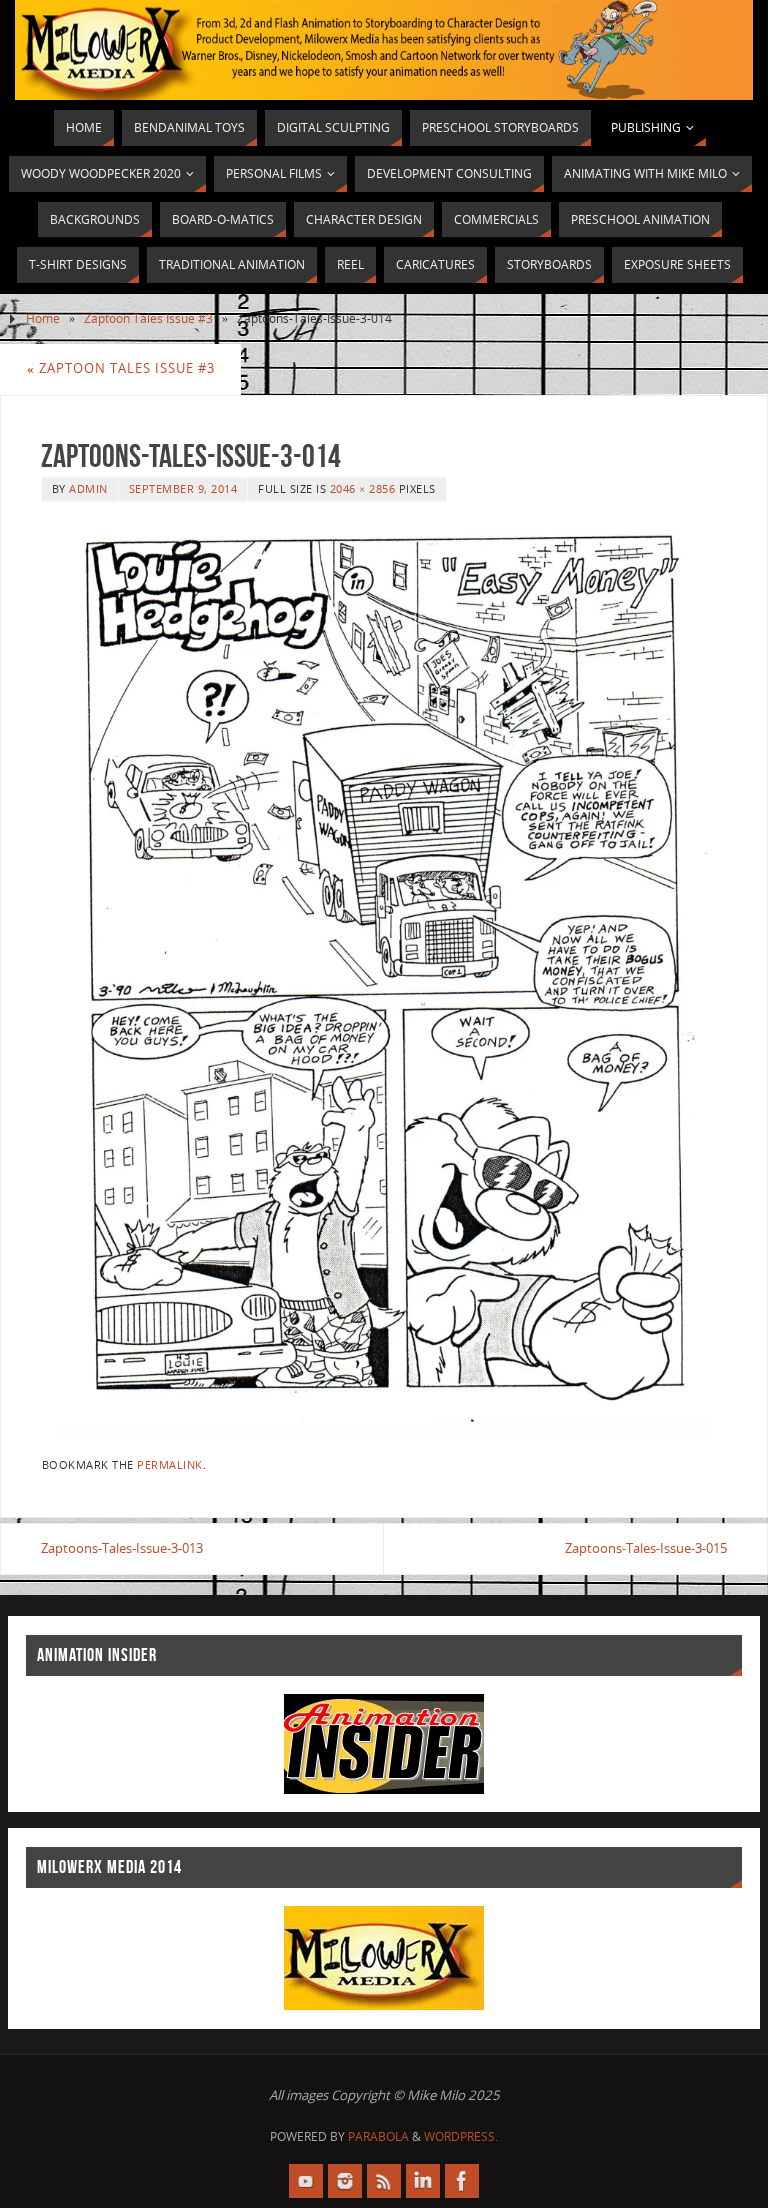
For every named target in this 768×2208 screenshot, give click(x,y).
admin (88, 488)
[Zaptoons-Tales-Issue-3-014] (384, 980)
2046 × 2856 (363, 488)
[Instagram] (345, 2181)
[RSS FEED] (384, 2181)
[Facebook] (462, 2181)
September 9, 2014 (183, 488)
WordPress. (461, 2136)
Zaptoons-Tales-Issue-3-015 (646, 1548)
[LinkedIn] (423, 2181)
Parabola (378, 2136)
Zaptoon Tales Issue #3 (148, 318)
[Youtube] (306, 2181)
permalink (170, 1464)
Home (43, 318)
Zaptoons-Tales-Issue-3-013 (122, 1548)
